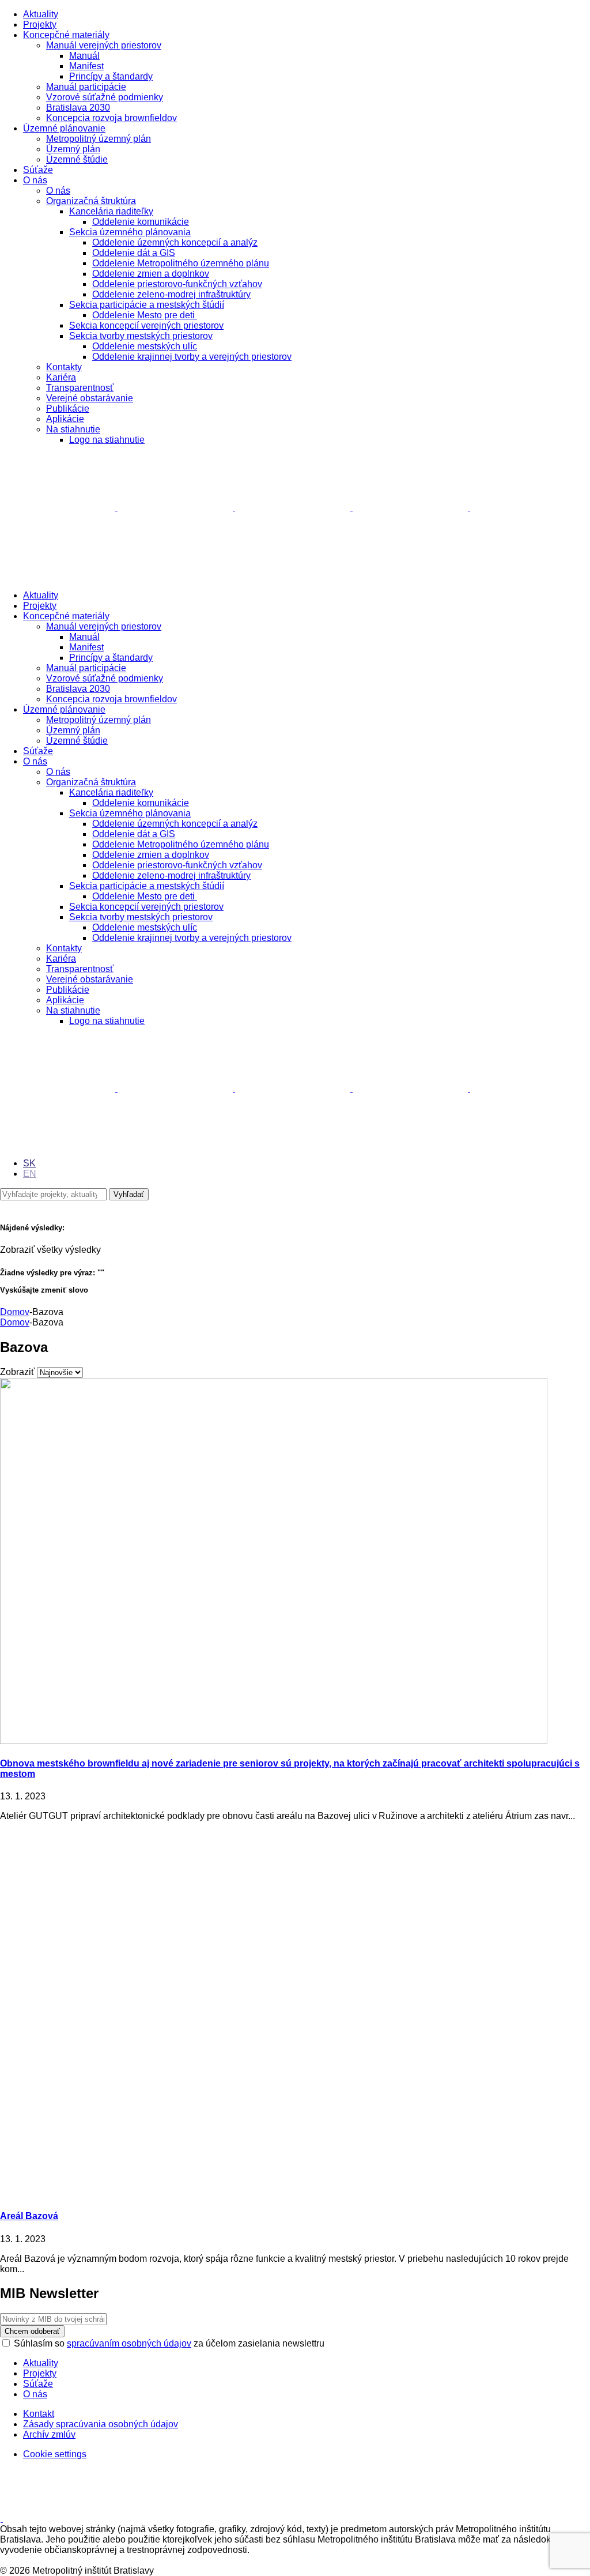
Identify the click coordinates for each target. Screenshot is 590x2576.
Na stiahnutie (73, 429)
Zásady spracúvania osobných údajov (101, 2424)
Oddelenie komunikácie (141, 222)
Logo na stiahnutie (107, 440)
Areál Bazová (29, 2216)
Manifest (86, 66)
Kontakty (64, 367)
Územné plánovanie (64, 128)
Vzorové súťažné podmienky (105, 97)
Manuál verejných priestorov (104, 45)
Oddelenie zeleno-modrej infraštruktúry (171, 294)
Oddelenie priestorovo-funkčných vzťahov (177, 284)
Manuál (84, 56)
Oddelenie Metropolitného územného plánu (181, 263)
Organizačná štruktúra (91, 201)
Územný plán (73, 149)
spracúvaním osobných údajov (129, 2343)
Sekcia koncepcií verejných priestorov (146, 325)
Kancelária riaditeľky (111, 211)
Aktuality (41, 14)
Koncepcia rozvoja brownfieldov (111, 118)
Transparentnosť (80, 388)
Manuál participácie (86, 87)
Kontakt (39, 2414)
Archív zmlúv (49, 2434)
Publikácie (68, 408)
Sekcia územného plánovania (130, 232)
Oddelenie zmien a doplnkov (151, 274)
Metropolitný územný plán (99, 139)
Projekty (40, 25)
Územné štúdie (77, 159)
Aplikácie (65, 419)
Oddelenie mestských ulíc (145, 346)
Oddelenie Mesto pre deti (145, 315)
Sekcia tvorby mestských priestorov (141, 336)
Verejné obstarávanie (90, 398)
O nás (35, 180)
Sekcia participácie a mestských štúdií (147, 305)
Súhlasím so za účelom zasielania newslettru (169, 2343)
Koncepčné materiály (66, 35)
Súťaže (38, 170)
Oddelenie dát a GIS (134, 253)
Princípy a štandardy (111, 76)
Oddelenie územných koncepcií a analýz (175, 242)
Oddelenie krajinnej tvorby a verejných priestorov (192, 357)
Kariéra (61, 377)
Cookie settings (55, 2454)
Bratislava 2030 (78, 108)
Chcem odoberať (32, 2331)
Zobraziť (17, 1372)
